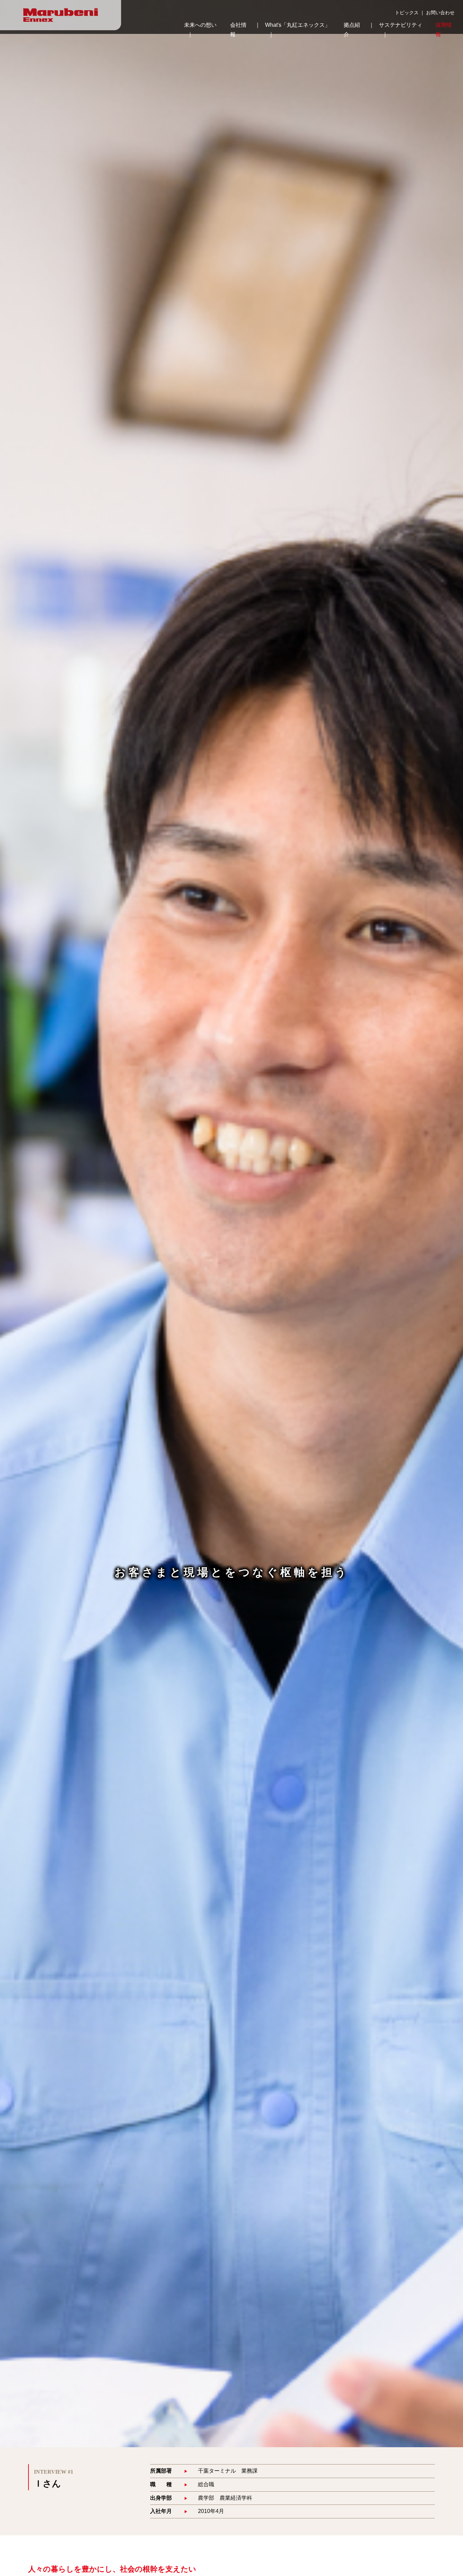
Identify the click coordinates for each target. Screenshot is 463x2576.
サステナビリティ (401, 25)
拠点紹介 (352, 30)
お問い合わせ (440, 13)
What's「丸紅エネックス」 (298, 25)
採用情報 (444, 30)
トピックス (407, 13)
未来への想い (200, 25)
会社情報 (238, 30)
